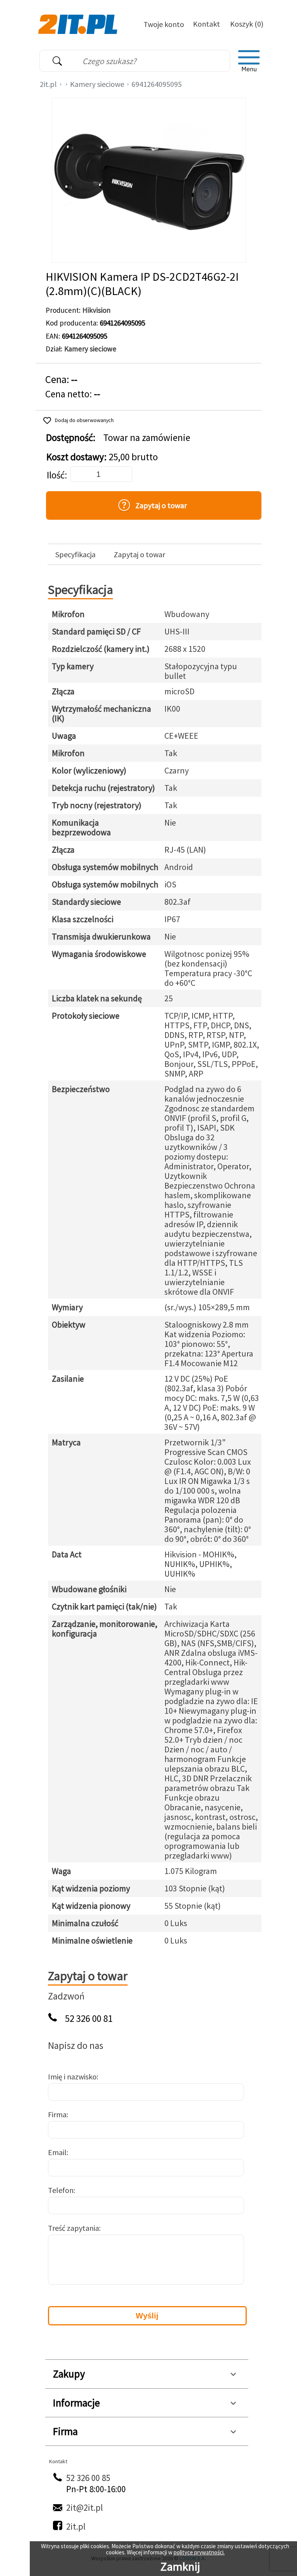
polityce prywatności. (199, 2552)
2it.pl (48, 84)
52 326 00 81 (89, 2019)
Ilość (56, 475)
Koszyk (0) (247, 24)
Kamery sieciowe (97, 84)
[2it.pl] (79, 24)
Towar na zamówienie (147, 438)
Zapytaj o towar (139, 555)
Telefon (61, 2190)
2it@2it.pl (84, 2507)
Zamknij (180, 2566)
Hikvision (96, 310)
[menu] (249, 61)
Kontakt (207, 24)
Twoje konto (164, 24)
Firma (57, 2114)
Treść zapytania (73, 2228)
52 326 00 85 (88, 2478)
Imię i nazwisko (72, 2077)
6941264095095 (157, 84)
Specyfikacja (75, 555)
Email (57, 2152)
